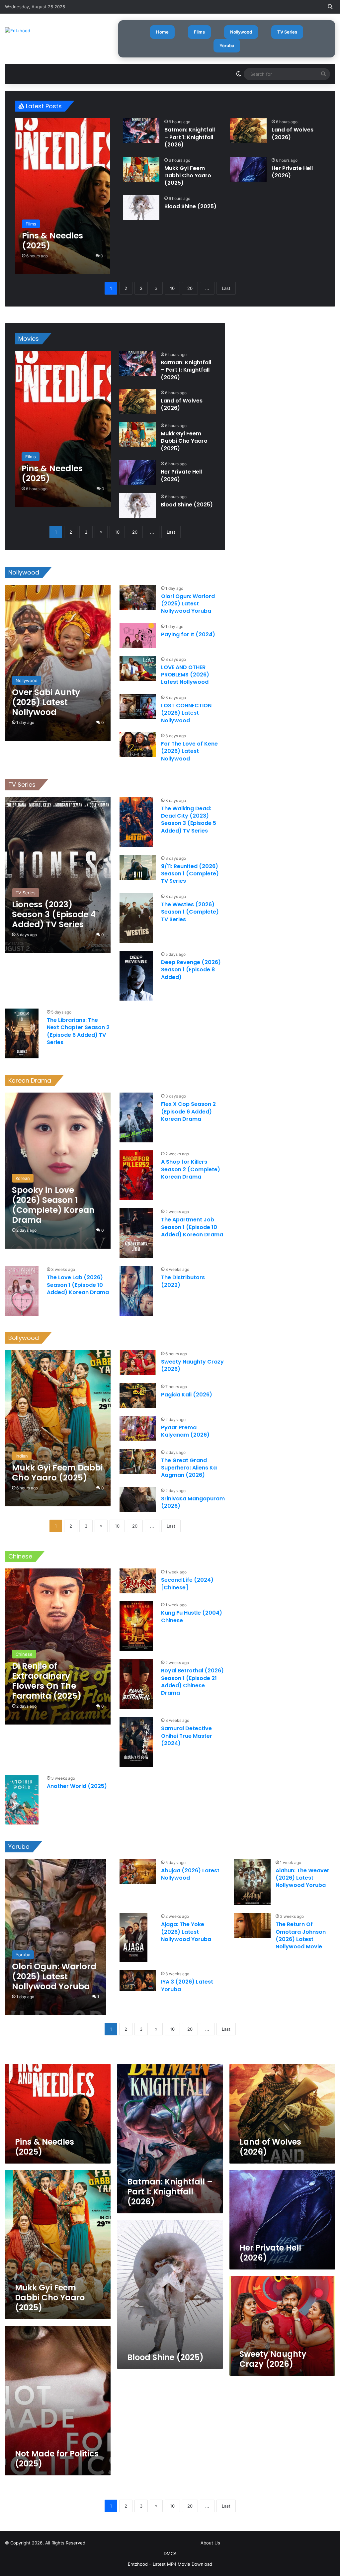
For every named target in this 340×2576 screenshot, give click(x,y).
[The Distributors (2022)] (136, 1291)
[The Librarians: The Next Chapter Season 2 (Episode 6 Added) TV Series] (22, 1033)
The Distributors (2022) (183, 1281)
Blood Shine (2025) (190, 206)
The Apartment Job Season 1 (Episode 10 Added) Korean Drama (192, 1227)
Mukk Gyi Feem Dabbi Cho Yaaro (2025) (188, 176)
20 (190, 288)
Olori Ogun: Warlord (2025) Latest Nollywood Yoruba (188, 604)
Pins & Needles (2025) (44, 2147)
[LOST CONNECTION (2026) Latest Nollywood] (138, 707)
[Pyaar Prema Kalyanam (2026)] (138, 1428)
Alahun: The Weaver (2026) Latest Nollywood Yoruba (302, 1878)
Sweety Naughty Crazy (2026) (192, 1365)
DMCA (170, 2553)
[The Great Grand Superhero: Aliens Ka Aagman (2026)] (138, 1461)
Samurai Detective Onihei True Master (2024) (187, 1736)
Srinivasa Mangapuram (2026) (193, 1502)
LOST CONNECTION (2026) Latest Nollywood (186, 713)
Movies (29, 339)
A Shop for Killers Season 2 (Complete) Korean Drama (191, 1169)
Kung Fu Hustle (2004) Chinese (192, 1616)
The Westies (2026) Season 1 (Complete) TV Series (190, 912)
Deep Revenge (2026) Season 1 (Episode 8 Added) (191, 970)
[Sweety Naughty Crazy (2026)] (138, 1363)
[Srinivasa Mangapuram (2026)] (138, 1500)
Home (162, 32)
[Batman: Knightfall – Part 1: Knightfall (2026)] (141, 131)
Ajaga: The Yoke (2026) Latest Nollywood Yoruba (186, 1932)
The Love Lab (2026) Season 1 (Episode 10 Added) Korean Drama (78, 1285)
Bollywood (24, 1338)
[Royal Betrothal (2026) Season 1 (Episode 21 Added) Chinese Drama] (136, 1684)
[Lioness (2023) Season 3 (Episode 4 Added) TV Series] (58, 875)
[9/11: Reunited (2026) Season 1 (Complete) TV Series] (138, 867)
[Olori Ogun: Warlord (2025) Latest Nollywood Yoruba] (138, 597)
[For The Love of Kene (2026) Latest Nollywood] (138, 745)
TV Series (287, 32)
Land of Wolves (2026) (293, 133)
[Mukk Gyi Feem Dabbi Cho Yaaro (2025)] (141, 169)
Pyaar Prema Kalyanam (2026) (185, 1431)
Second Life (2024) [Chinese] (187, 1584)
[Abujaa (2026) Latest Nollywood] (138, 1871)
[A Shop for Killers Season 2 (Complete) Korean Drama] (136, 1175)
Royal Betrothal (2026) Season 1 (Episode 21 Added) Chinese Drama (192, 1682)
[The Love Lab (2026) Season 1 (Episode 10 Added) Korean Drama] (22, 1291)
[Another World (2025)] (22, 1800)
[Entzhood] (18, 31)
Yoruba (227, 45)
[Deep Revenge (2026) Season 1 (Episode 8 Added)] (136, 976)
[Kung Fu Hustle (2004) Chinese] (136, 1626)
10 (172, 288)
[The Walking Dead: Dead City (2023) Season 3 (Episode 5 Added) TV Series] (136, 822)
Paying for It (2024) (188, 634)
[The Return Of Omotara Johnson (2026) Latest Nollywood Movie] (252, 1925)
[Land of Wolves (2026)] (248, 131)
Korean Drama (30, 1080)
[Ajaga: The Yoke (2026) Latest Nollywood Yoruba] (133, 1938)
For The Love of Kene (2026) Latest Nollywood (189, 751)
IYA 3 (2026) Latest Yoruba (187, 1985)
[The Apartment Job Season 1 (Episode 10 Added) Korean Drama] (136, 1233)
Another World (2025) (77, 1786)
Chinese (20, 1556)
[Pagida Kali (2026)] (138, 1396)
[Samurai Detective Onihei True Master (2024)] (136, 1742)
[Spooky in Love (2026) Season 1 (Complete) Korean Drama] (58, 1171)
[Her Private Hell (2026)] (248, 169)
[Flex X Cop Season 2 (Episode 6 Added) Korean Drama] (136, 1117)
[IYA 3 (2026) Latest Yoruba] (138, 1981)
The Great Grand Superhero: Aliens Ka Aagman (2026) (189, 1468)
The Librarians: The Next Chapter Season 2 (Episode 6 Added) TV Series (78, 1031)
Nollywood (241, 32)
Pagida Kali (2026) (187, 1395)
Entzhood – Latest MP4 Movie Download (170, 2564)
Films (199, 32)
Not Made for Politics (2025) (57, 2459)
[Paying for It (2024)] (138, 635)
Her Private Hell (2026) (292, 172)
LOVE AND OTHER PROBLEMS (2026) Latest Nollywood (185, 675)
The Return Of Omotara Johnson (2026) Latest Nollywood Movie (301, 1935)
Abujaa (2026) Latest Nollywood (190, 1874)
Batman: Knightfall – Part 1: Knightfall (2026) (190, 137)
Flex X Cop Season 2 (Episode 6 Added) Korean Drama (188, 1111)
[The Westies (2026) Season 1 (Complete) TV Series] (136, 918)
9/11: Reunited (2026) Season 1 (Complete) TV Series (190, 874)
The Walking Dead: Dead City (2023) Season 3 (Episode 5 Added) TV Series (189, 820)
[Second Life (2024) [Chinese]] (138, 1581)
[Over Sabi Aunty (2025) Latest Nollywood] (58, 663)
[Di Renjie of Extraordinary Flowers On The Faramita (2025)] (58, 1646)
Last (226, 288)
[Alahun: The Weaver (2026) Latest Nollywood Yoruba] (252, 1882)
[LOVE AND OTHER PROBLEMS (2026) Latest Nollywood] (138, 668)
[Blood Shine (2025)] (141, 207)
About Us (210, 2543)
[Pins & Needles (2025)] (63, 196)
